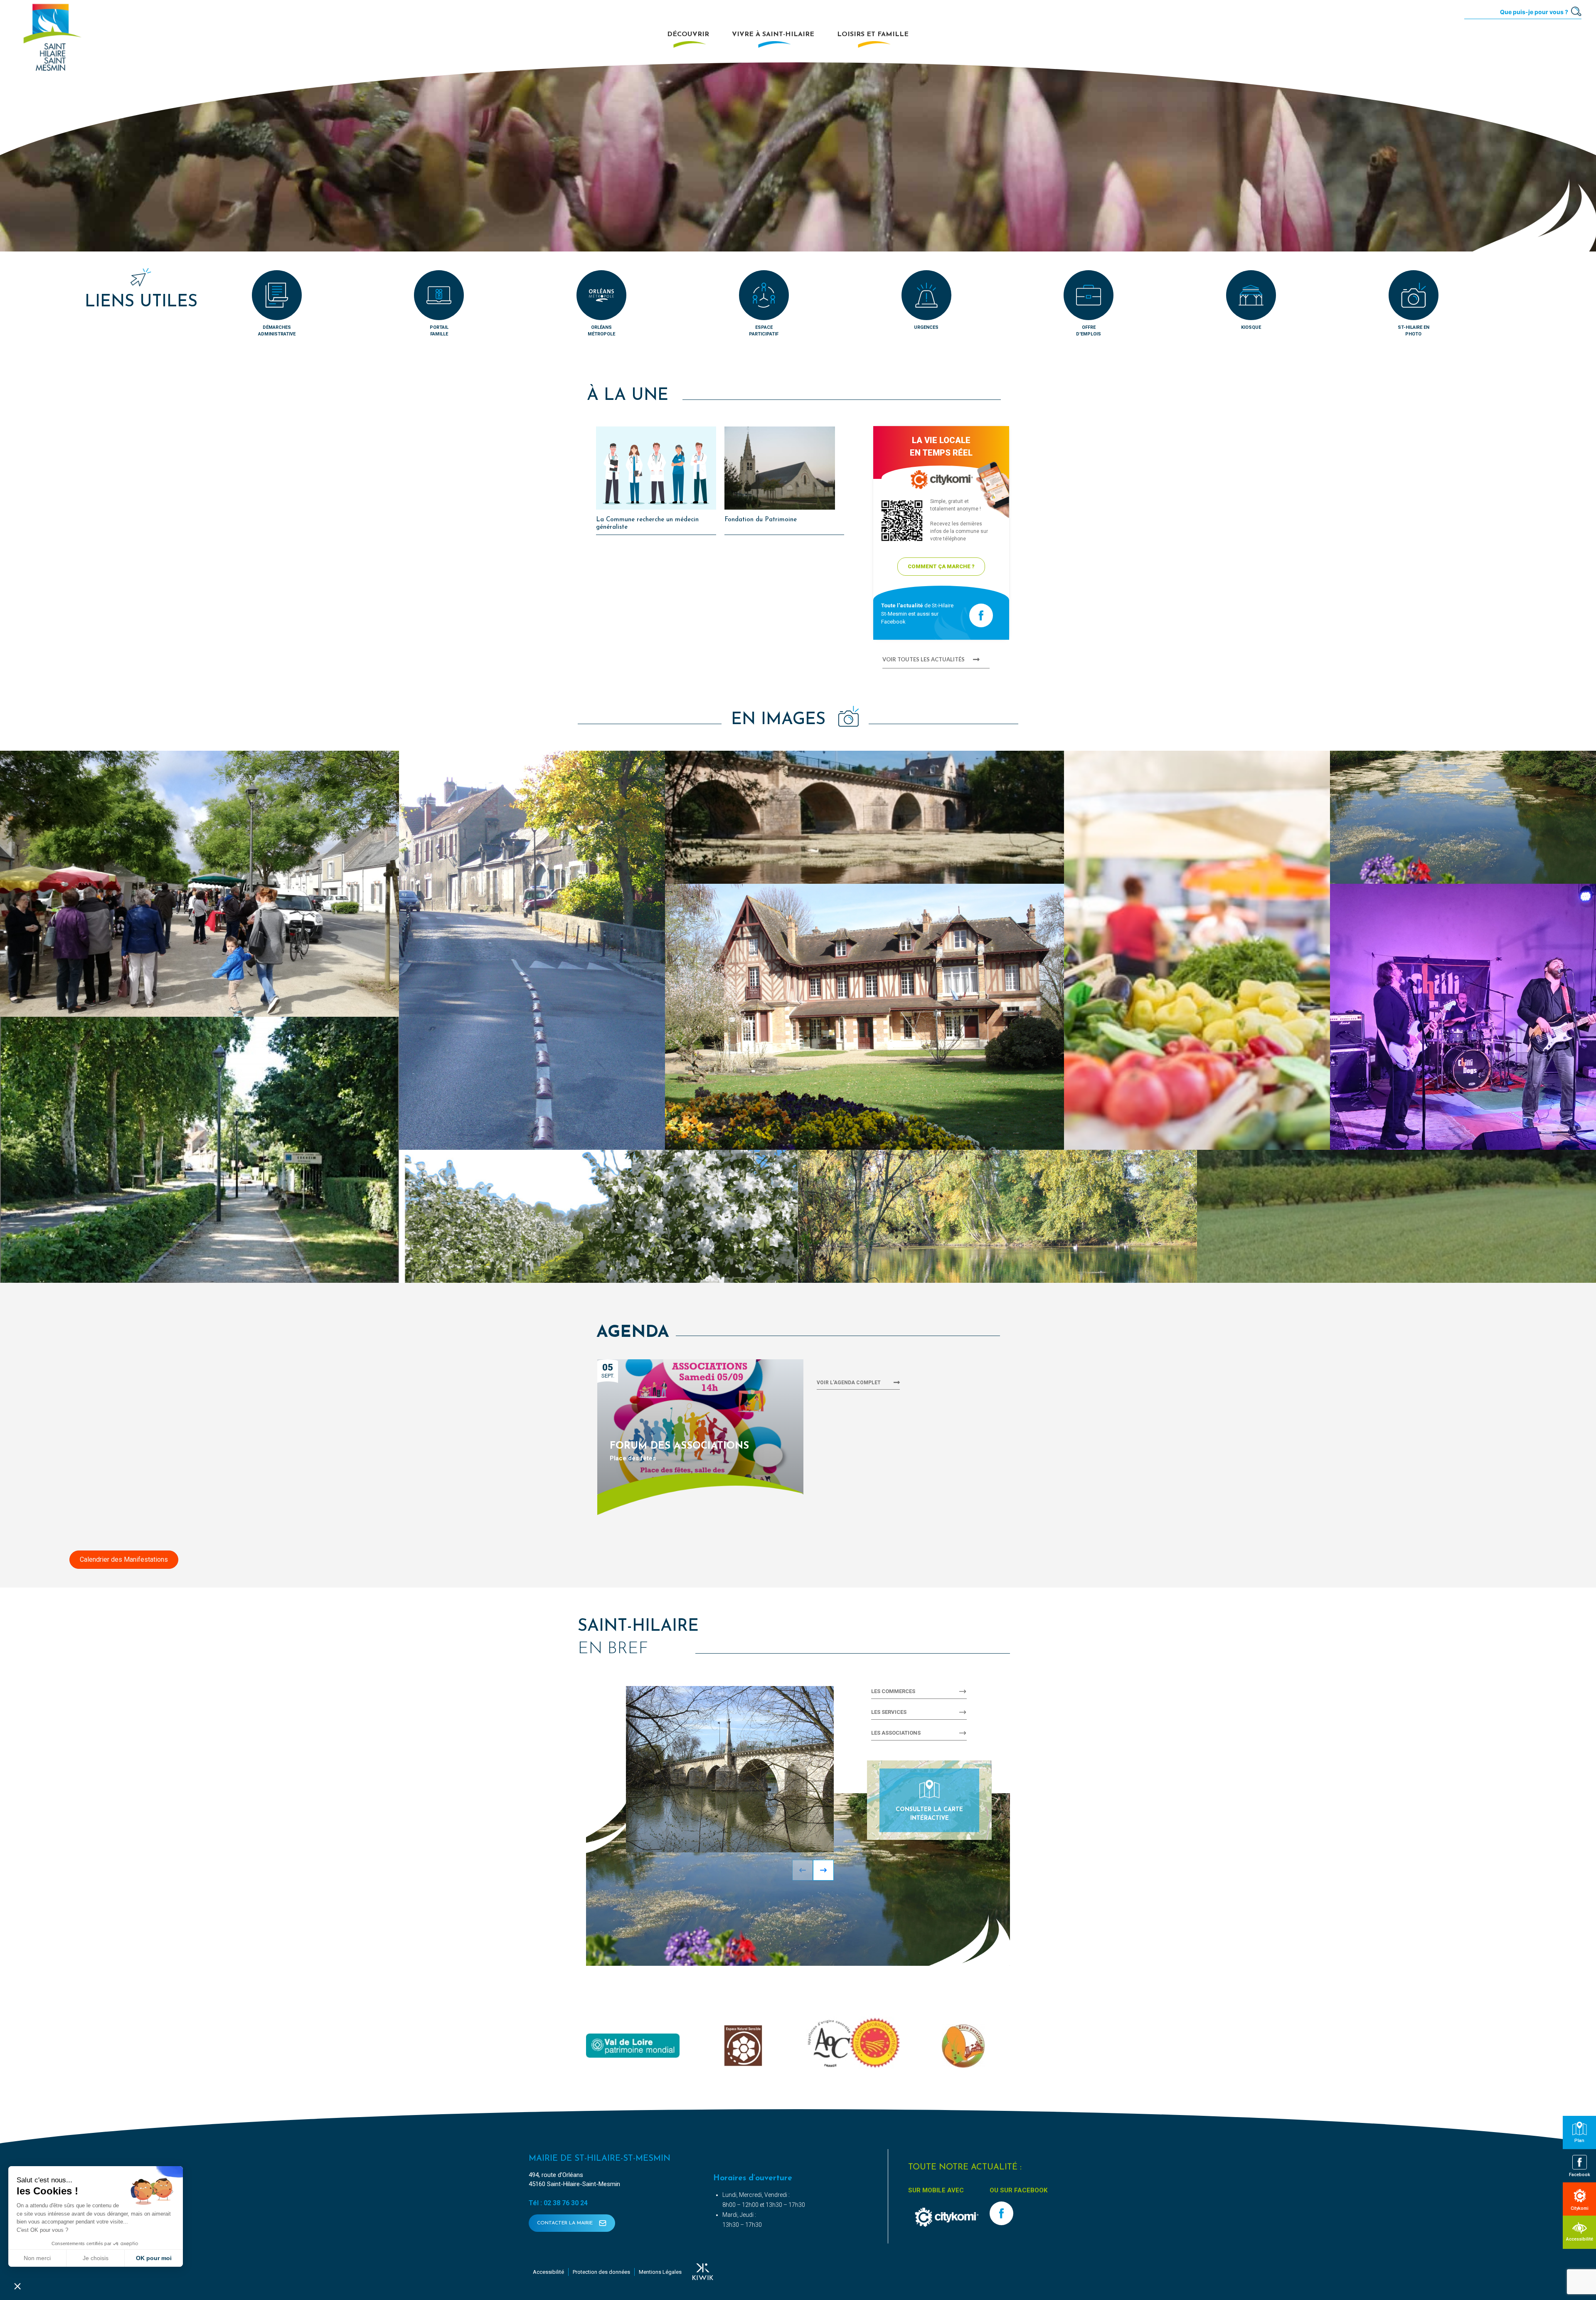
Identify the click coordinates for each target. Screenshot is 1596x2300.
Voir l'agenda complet (849, 1383)
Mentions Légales (660, 2272)
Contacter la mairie (566, 2223)
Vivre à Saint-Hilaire (773, 35)
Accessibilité (548, 2272)
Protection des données (601, 2272)
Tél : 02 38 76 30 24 (558, 2203)
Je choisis (96, 2258)
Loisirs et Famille (873, 35)
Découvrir (688, 35)
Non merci (37, 2258)
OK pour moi (154, 2258)
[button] (199, 884)
